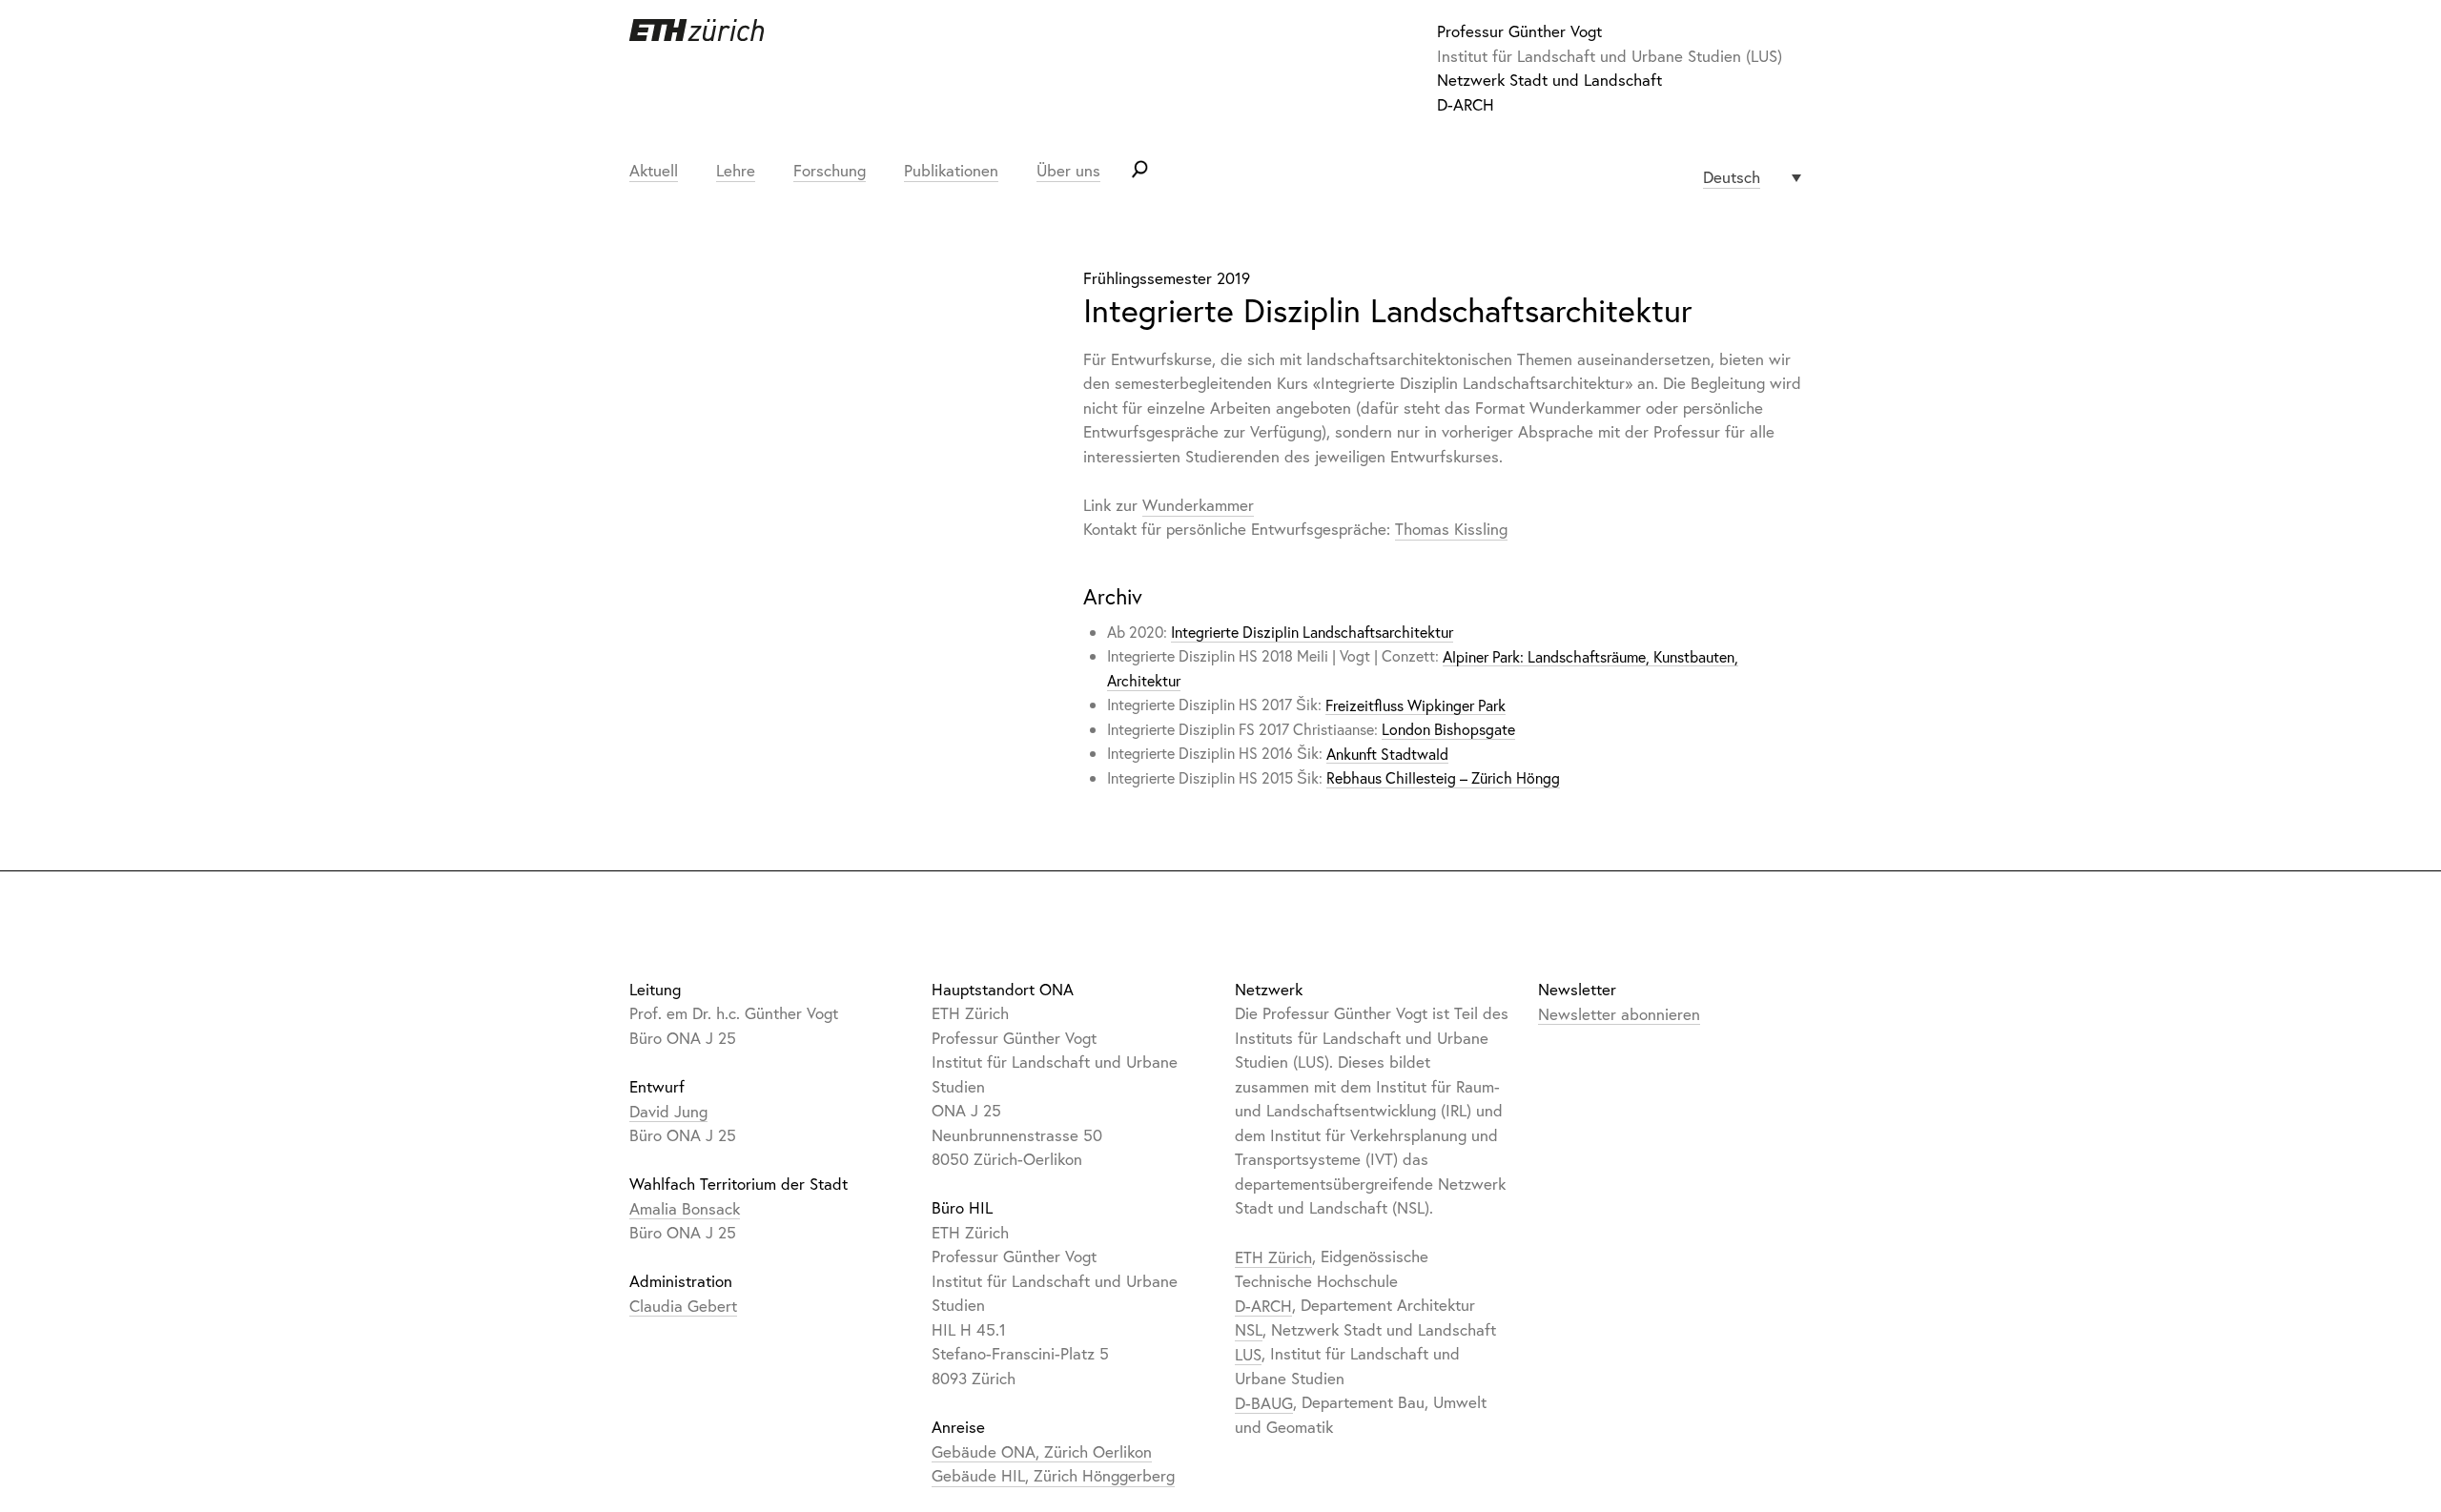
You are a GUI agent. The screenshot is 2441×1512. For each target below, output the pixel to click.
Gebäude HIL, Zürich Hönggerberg (1053, 1475)
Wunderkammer (1198, 505)
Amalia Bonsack (685, 1207)
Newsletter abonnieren (1619, 1013)
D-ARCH (1466, 104)
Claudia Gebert (683, 1305)
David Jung (668, 1110)
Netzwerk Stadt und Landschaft (1549, 80)
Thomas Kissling (1451, 529)
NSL (1249, 1329)
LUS (1248, 1353)
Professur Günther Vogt (1519, 31)
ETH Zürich (1273, 1256)
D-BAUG (1264, 1402)
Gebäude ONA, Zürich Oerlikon (1042, 1451)
